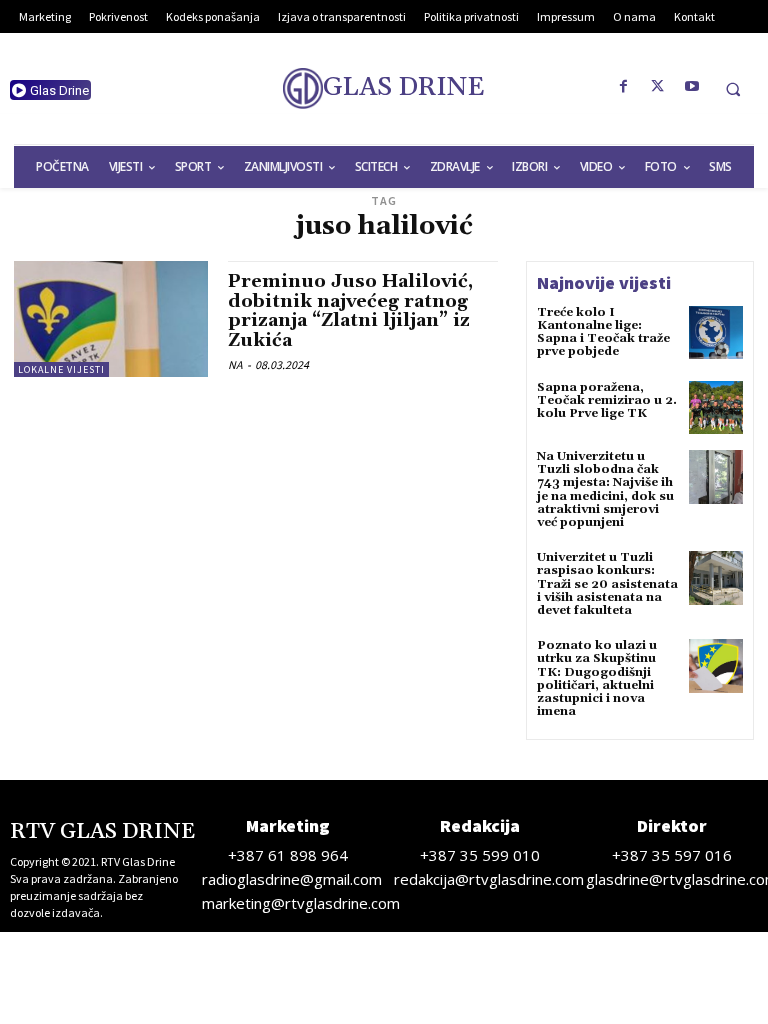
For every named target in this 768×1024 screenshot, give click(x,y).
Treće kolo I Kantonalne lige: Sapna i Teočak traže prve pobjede (603, 332)
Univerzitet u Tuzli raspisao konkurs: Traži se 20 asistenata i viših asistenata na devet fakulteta (607, 584)
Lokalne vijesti (61, 369)
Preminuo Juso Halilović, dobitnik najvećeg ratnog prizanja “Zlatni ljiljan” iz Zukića (350, 311)
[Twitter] (658, 87)
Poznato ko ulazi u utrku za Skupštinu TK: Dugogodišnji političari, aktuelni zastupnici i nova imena (597, 678)
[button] (733, 89)
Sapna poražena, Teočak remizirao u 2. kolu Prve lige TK (607, 400)
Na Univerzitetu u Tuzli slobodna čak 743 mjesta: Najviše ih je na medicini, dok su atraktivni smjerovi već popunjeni (605, 489)
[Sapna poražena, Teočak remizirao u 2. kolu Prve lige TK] (716, 408)
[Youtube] (692, 87)
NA (235, 364)
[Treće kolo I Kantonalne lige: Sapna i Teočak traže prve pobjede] (716, 333)
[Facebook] (624, 87)
